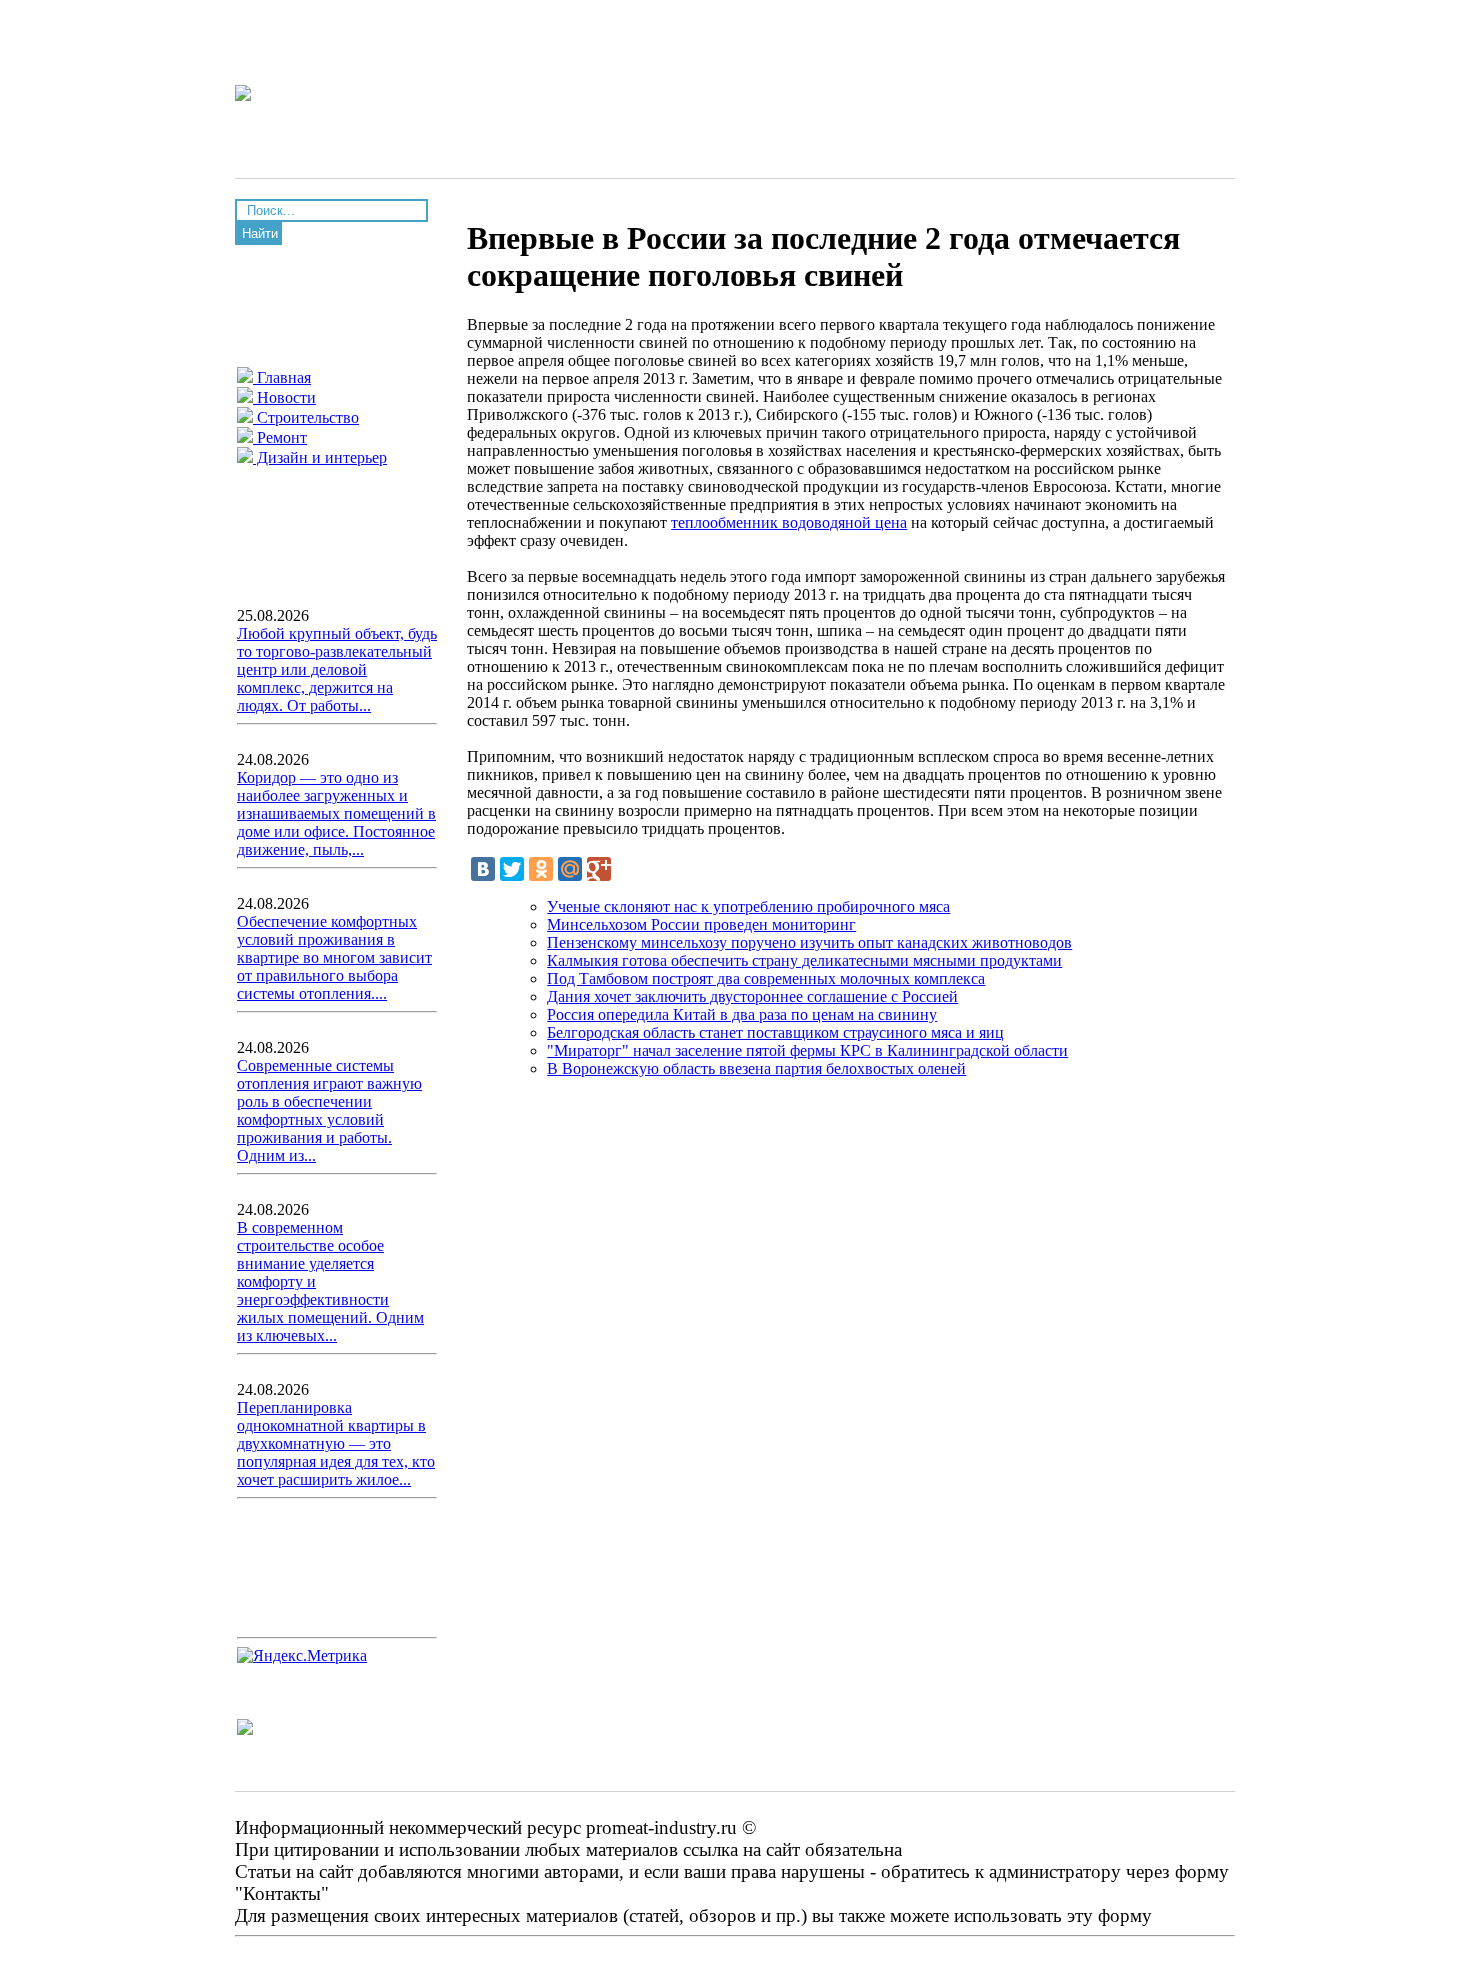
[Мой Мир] (570, 869)
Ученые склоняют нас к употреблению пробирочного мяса (748, 906)
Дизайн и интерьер (320, 457)
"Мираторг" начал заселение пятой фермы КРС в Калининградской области (807, 1050)
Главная (282, 377)
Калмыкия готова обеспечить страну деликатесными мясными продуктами (804, 960)
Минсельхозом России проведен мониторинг (701, 924)
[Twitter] (512, 869)
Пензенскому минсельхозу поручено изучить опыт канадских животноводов (809, 942)
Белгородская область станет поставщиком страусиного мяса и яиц (775, 1032)
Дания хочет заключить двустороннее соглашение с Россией (752, 996)
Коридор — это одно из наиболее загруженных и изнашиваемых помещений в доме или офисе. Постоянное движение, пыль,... (336, 813)
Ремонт (280, 437)
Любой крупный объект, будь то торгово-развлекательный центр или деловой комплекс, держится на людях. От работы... (337, 669)
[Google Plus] (599, 869)
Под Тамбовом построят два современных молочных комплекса (766, 978)
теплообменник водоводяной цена (789, 522)
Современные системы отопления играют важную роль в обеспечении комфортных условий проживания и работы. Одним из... (329, 1110)
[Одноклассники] (541, 869)
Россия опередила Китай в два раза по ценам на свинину (742, 1014)
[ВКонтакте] (483, 869)
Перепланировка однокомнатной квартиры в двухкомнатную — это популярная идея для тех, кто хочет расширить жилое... (336, 1443)
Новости (284, 397)
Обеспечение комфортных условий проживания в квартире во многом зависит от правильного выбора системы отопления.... (334, 957)
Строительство (306, 417)
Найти (260, 233)
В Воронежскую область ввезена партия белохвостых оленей (756, 1068)
